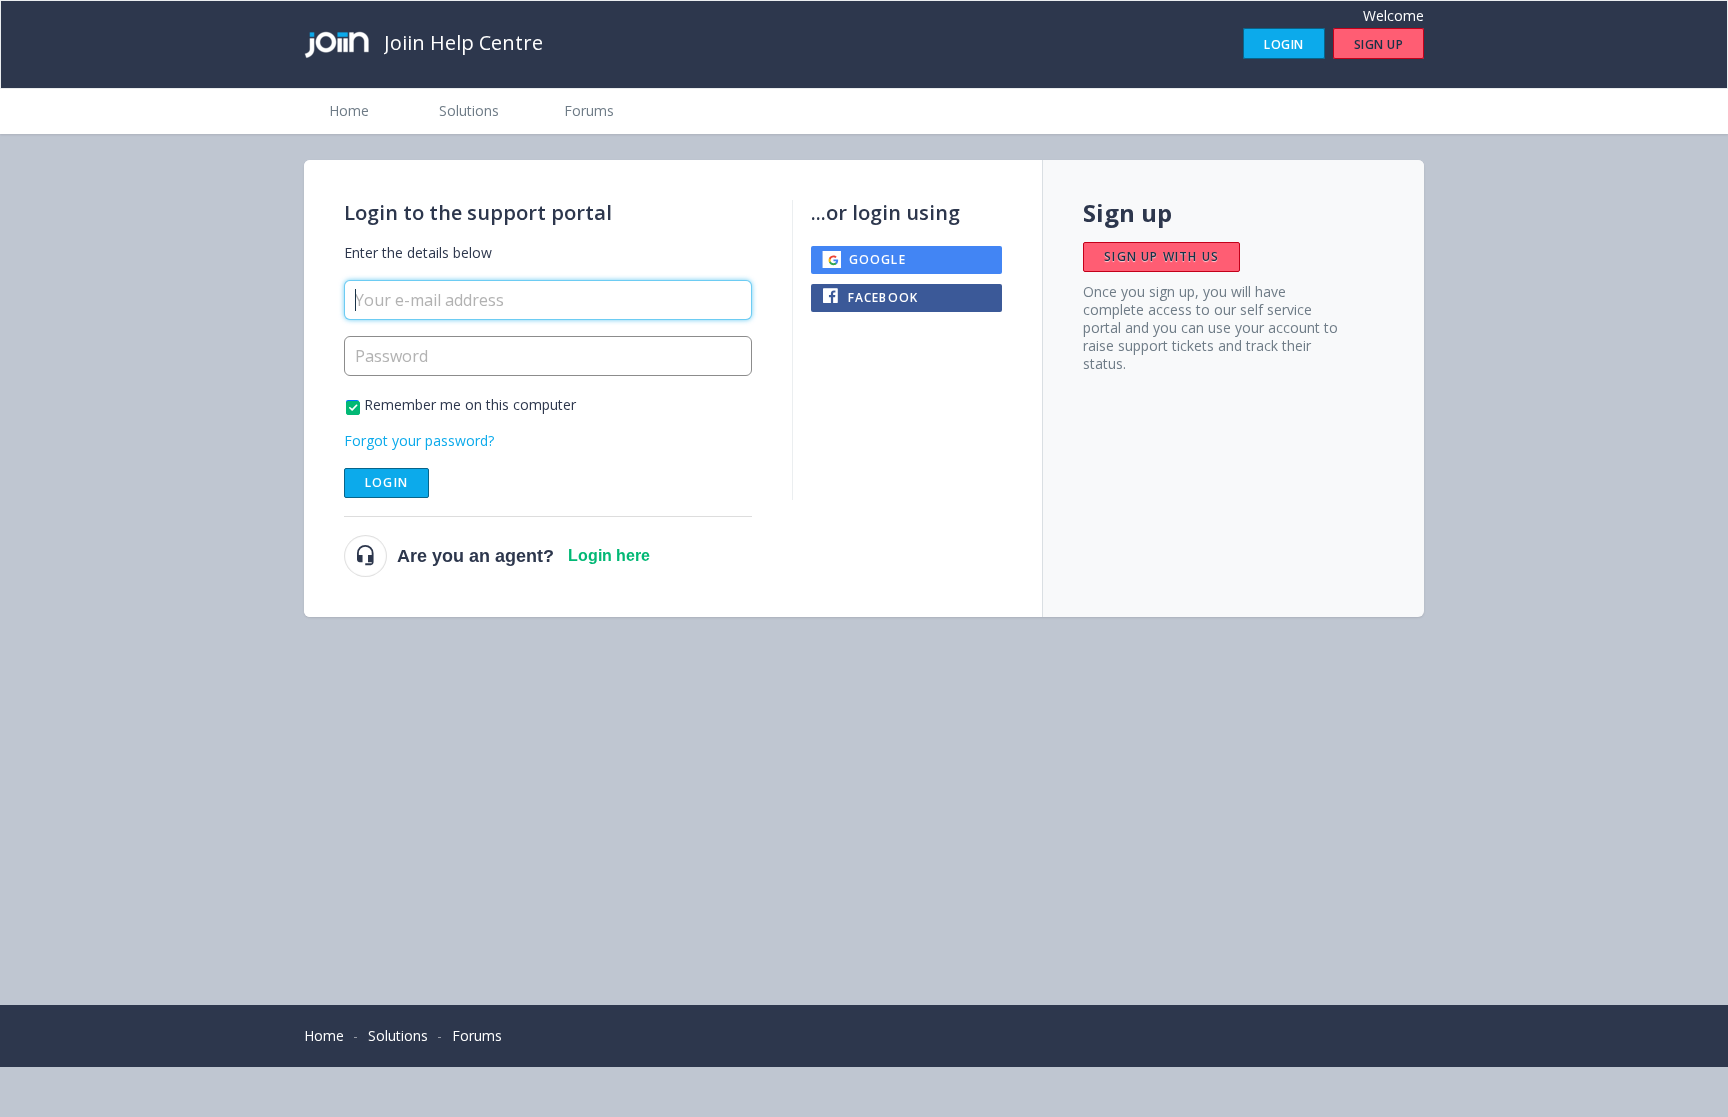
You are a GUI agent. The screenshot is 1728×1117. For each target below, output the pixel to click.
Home (349, 110)
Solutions (469, 110)
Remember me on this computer (470, 404)
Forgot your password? (419, 440)
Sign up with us (1161, 256)
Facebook (883, 297)
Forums (589, 110)
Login (386, 482)
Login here (609, 555)
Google (877, 259)
